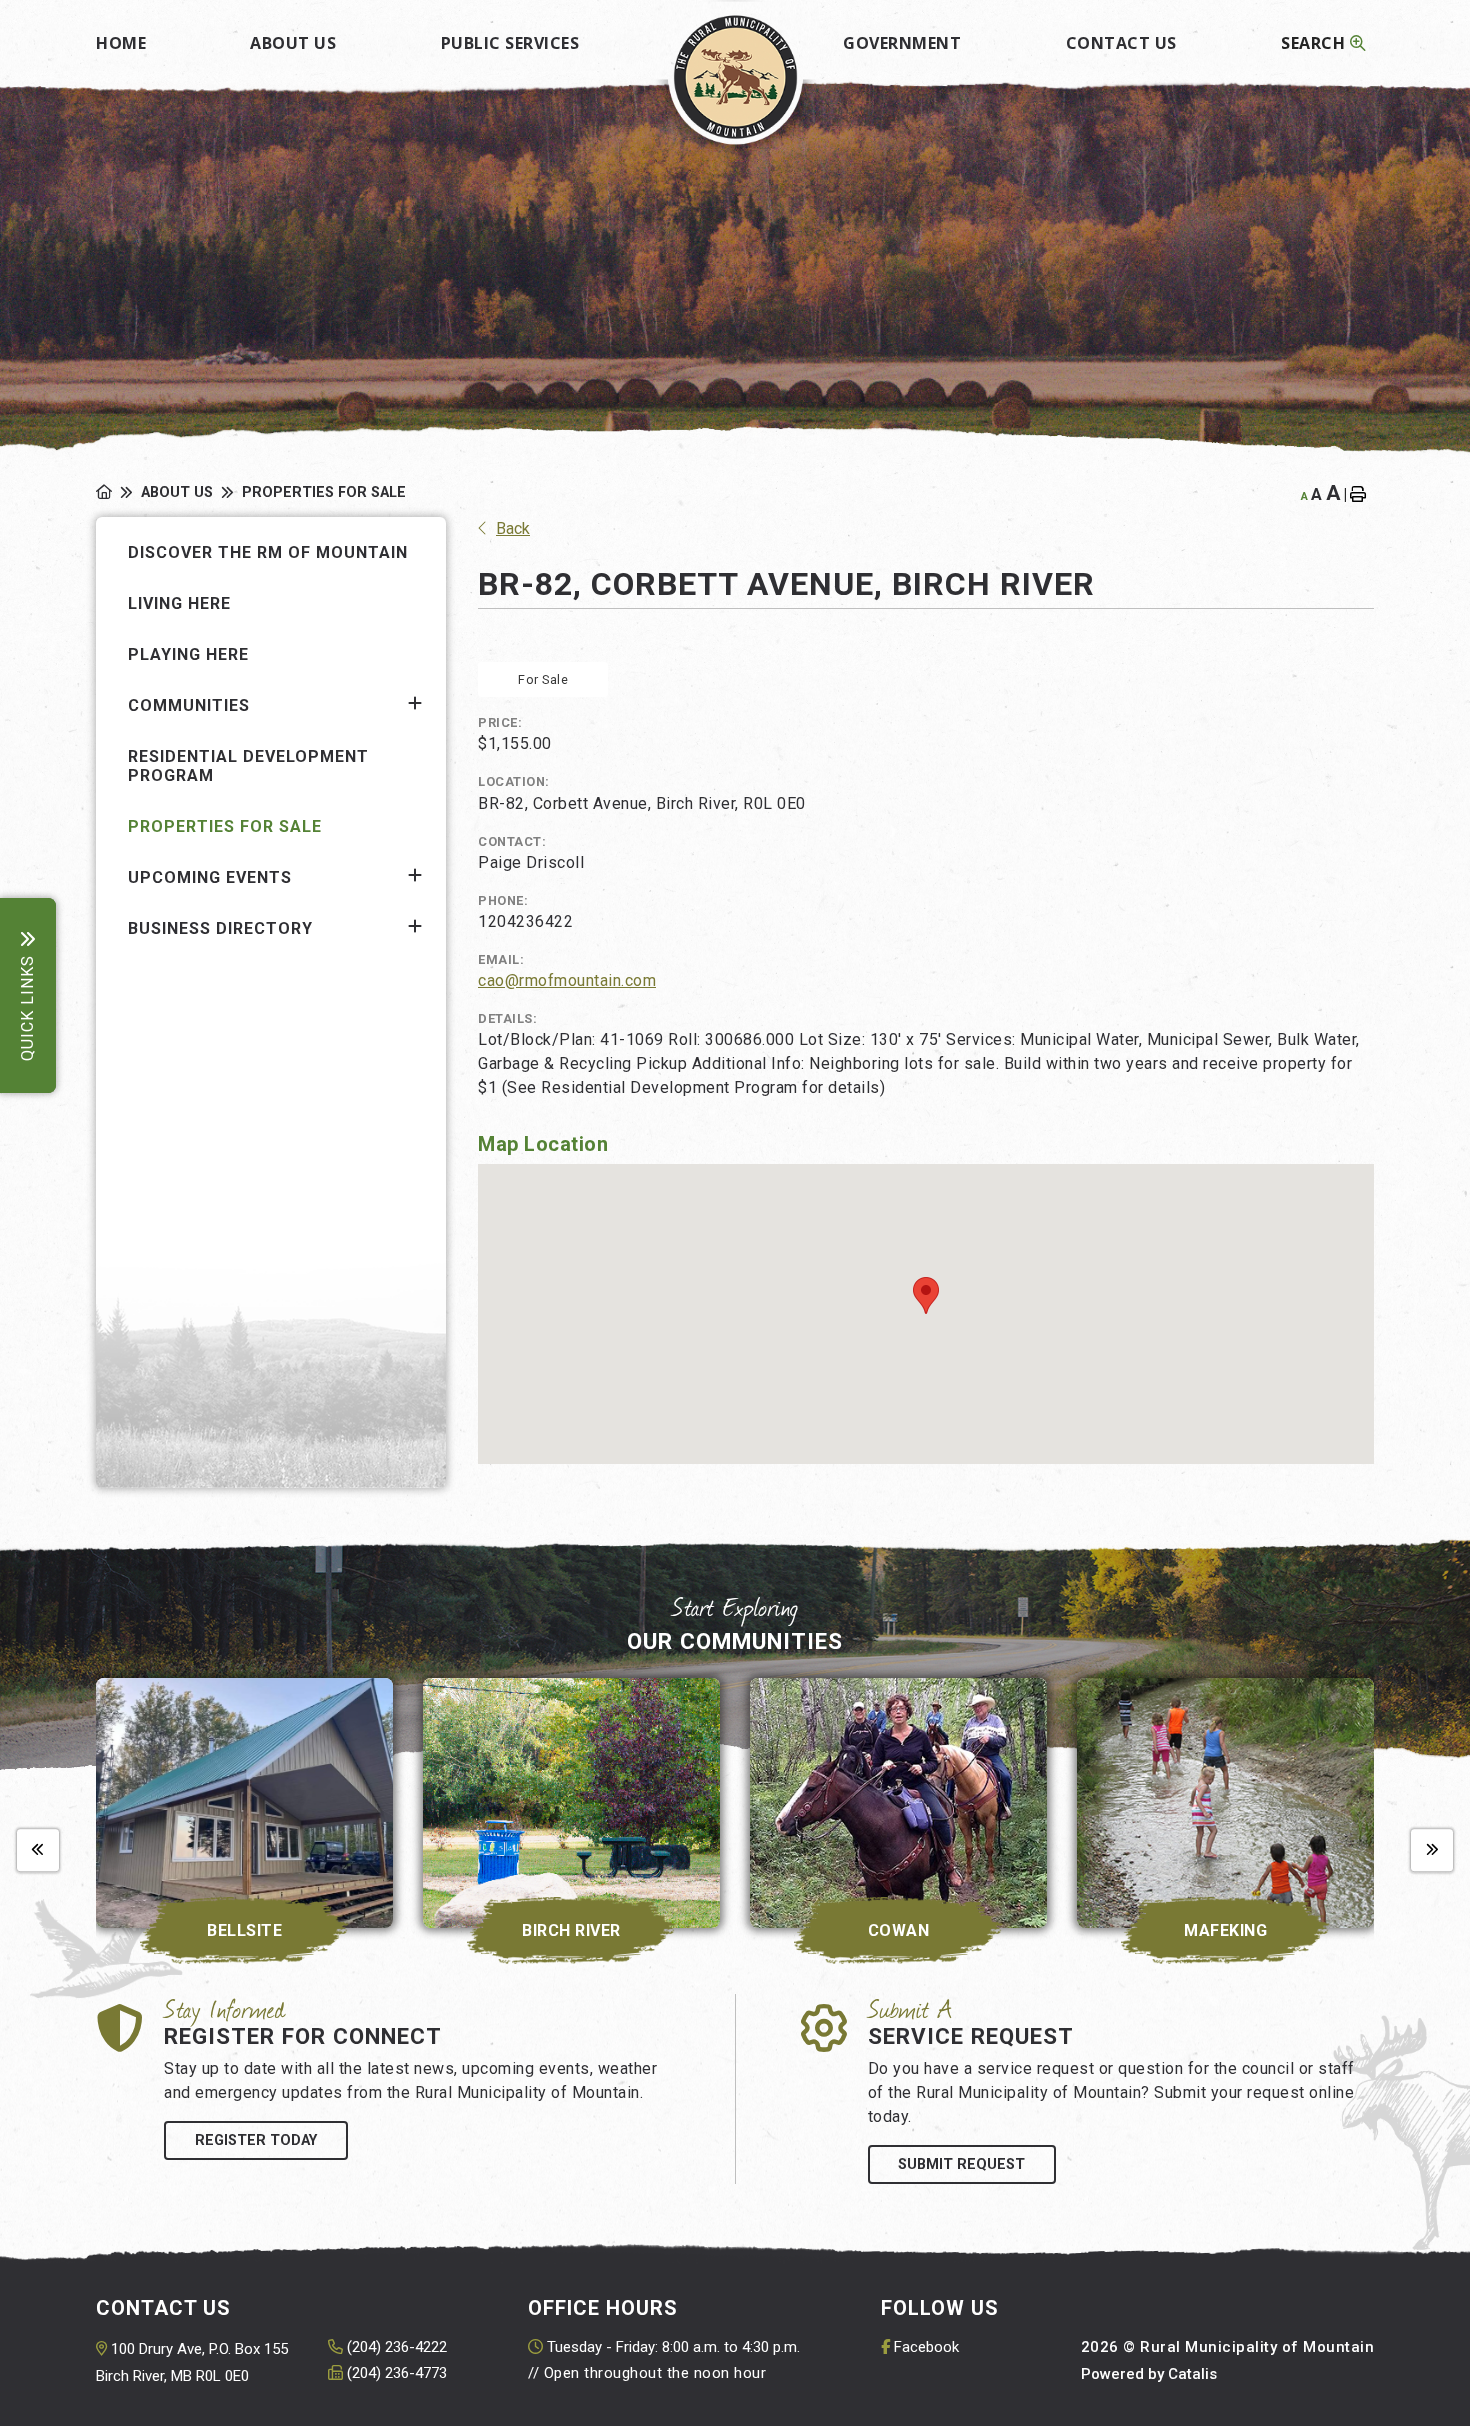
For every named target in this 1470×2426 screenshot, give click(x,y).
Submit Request (961, 2164)
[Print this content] (1362, 494)
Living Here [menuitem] (179, 603)
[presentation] (38, 1851)
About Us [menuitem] (293, 43)
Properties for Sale (324, 492)
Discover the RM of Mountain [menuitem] (268, 552)
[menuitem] (121, 36)
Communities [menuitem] (189, 705)
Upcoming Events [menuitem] (210, 877)
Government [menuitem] (902, 43)
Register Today (256, 2140)
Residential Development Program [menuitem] (248, 766)
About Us (177, 492)
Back (513, 528)
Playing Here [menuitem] (188, 654)
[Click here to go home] (118, 492)
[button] (415, 704)
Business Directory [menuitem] (220, 928)
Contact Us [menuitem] (1121, 43)
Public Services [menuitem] (510, 43)
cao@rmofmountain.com (567, 980)
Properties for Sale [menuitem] (225, 826)
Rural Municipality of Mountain (735, 76)
